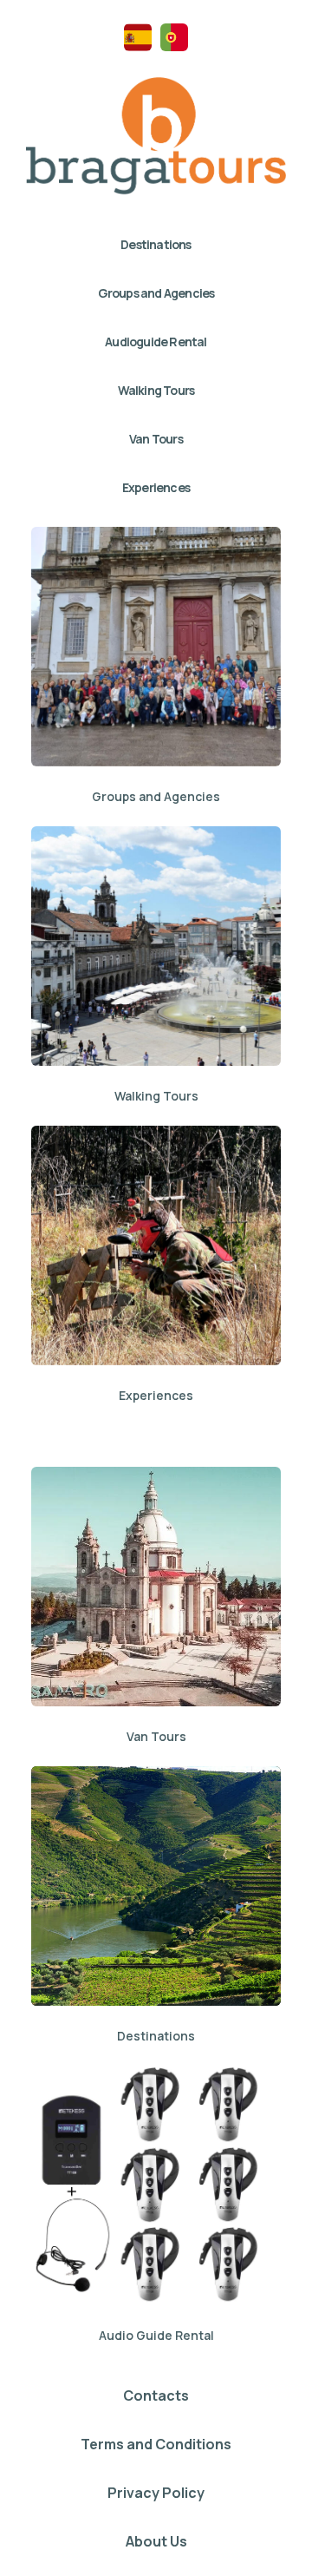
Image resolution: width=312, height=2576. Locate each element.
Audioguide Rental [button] (156, 342)
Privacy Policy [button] (156, 2493)
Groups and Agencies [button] (156, 293)
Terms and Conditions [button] (156, 2444)
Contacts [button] (156, 2395)
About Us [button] (156, 2541)
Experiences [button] (156, 487)
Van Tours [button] (156, 439)
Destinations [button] (156, 244)
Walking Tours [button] (156, 390)
